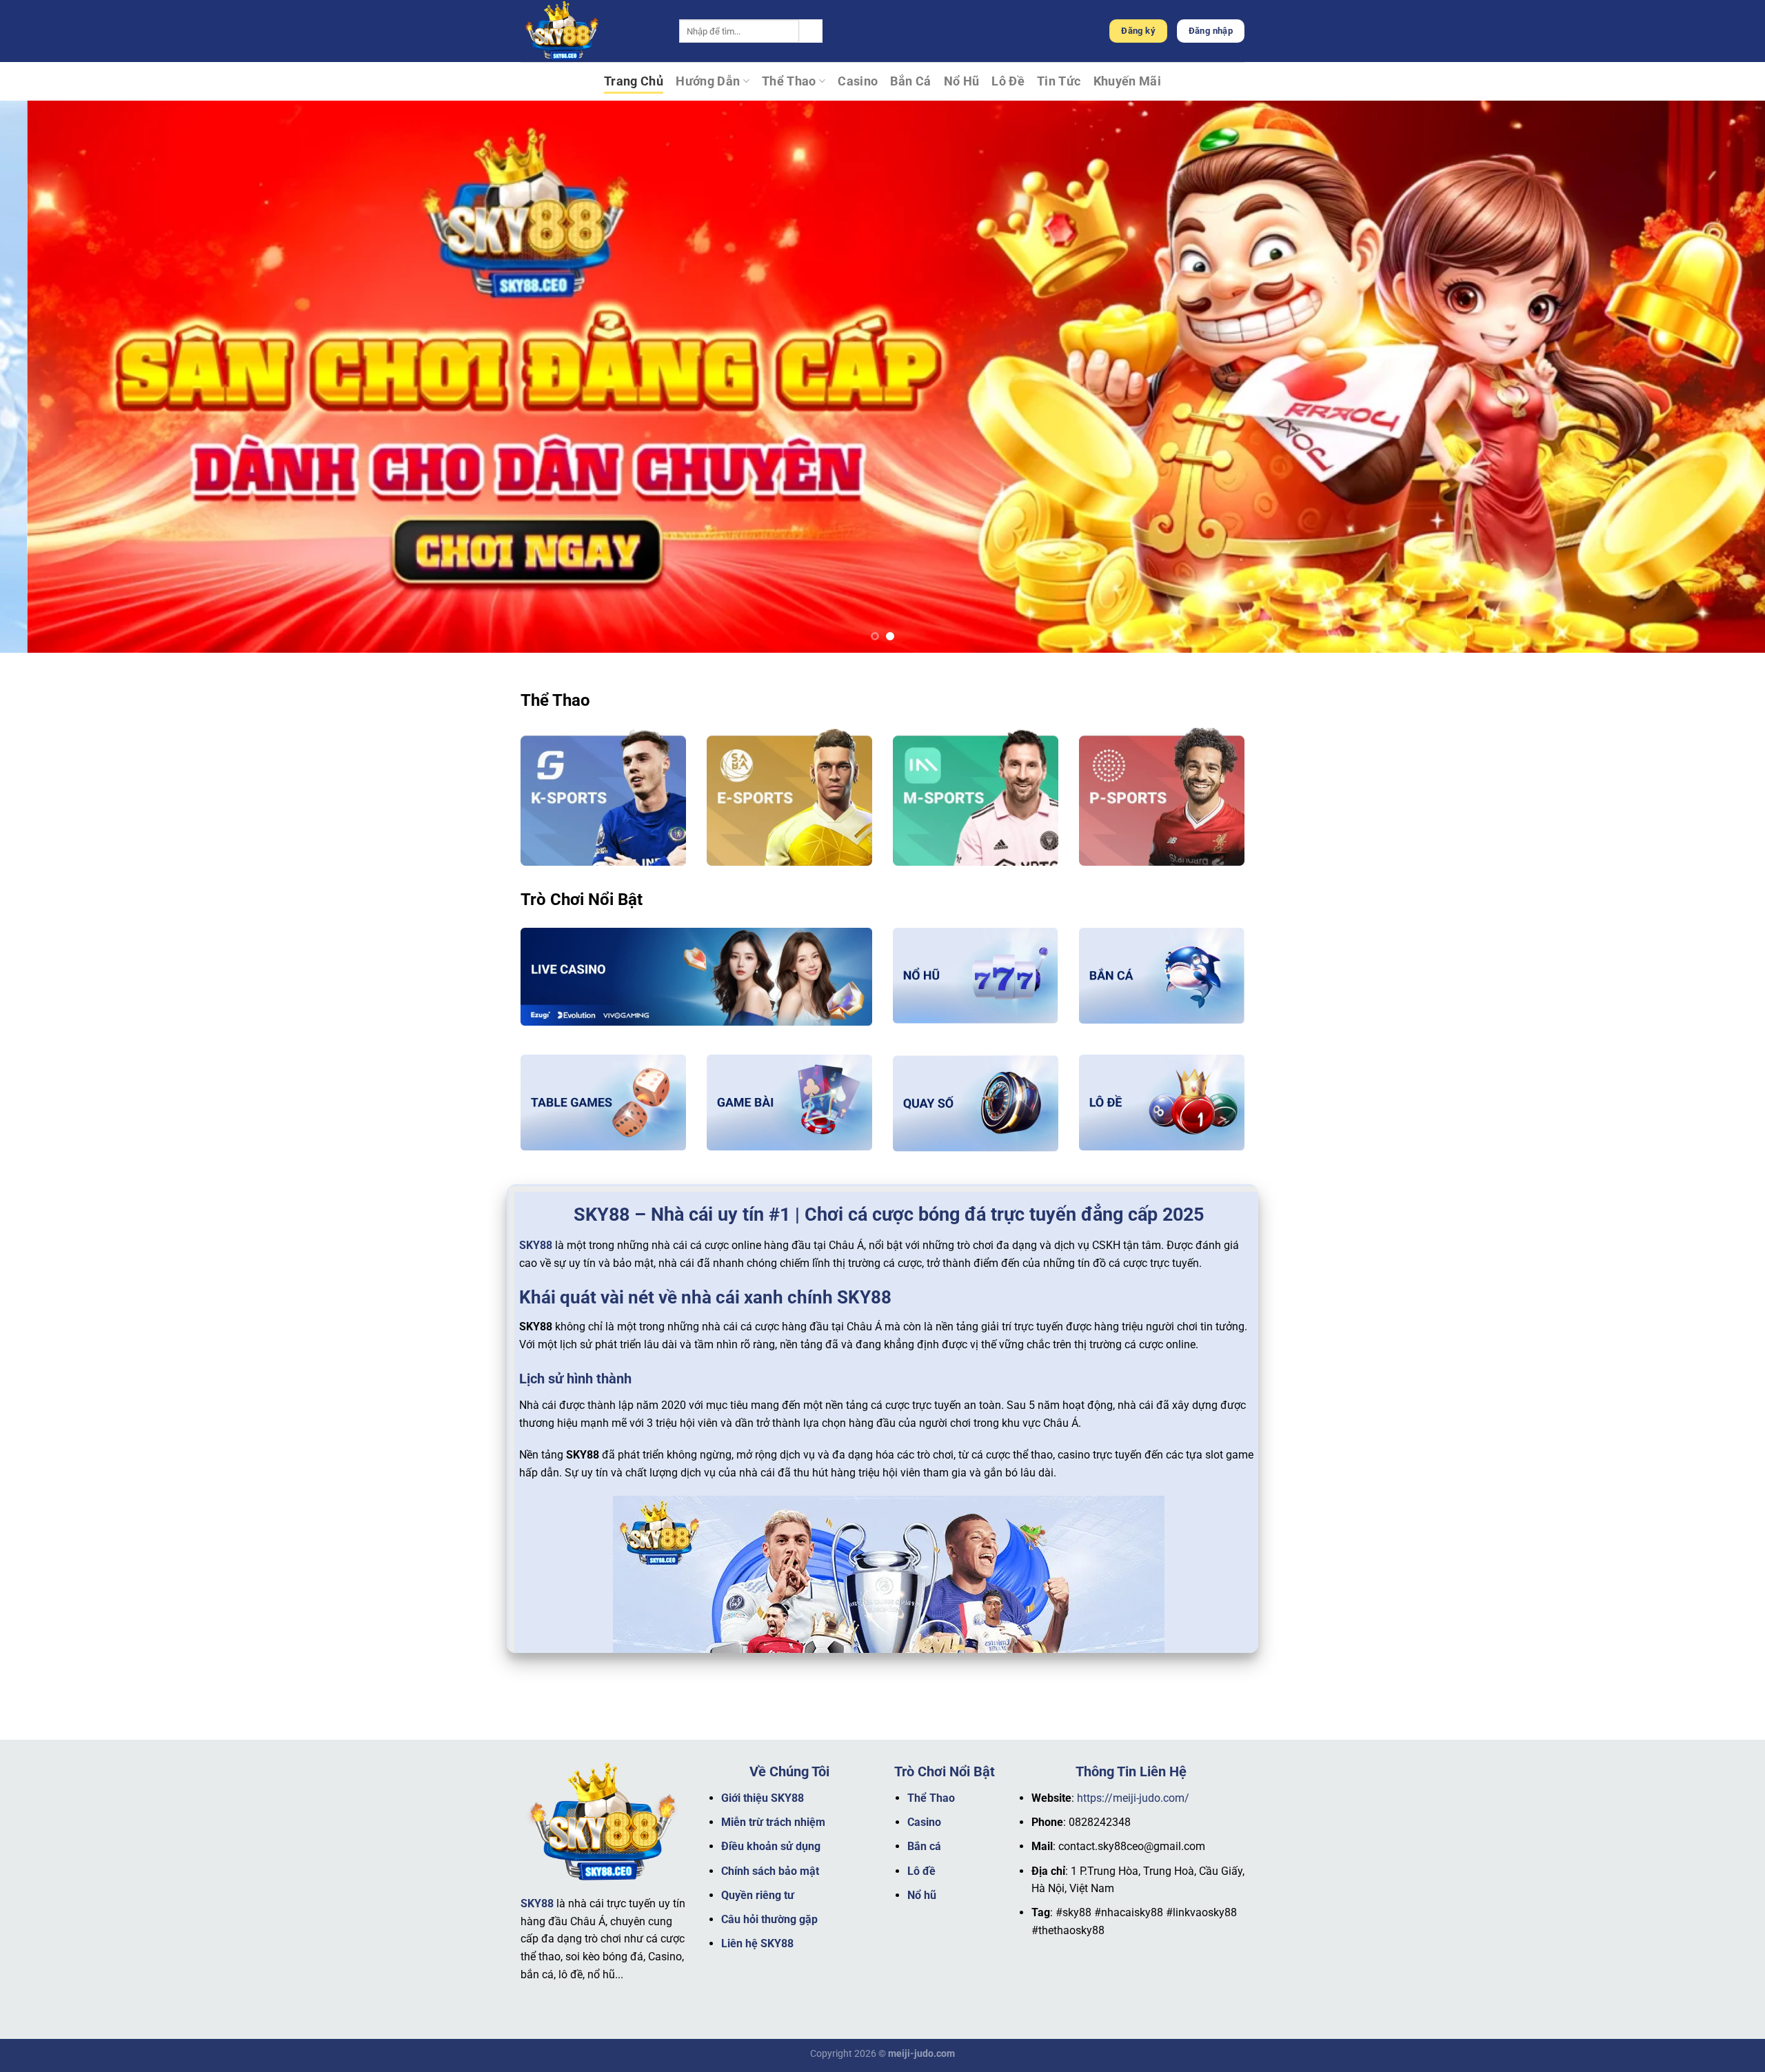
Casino (858, 81)
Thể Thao (789, 81)
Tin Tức (1059, 81)
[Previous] (52, 376)
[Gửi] (811, 31)
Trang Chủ (634, 81)
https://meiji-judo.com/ (1133, 1798)
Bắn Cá (910, 81)
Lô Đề (1008, 81)
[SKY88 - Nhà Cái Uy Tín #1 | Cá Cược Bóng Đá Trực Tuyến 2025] (589, 31)
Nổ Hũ (962, 81)
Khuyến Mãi (1128, 81)
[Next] (1713, 376)
